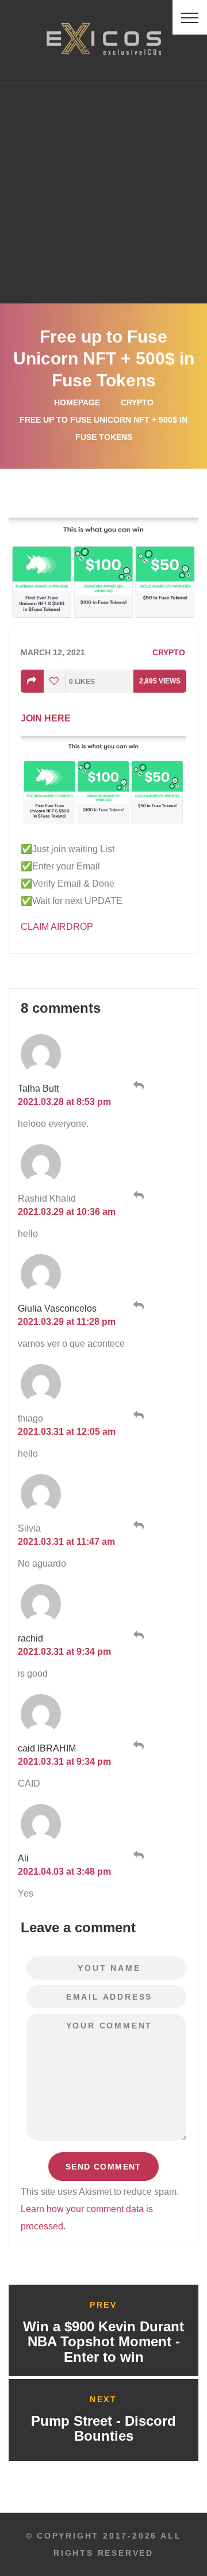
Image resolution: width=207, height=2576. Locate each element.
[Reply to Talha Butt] (137, 1086)
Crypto (137, 402)
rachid (30, 1638)
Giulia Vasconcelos (57, 1308)
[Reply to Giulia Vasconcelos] (137, 1306)
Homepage (77, 402)
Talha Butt (38, 1088)
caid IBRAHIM (47, 1748)
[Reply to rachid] (137, 1636)
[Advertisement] (103, 193)
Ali (23, 1858)
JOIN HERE (46, 718)
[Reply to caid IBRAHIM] (137, 1746)
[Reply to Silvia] (137, 1526)
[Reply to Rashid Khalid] (137, 1196)
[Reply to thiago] (137, 1416)
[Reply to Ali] (137, 1856)
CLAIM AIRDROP (57, 927)
